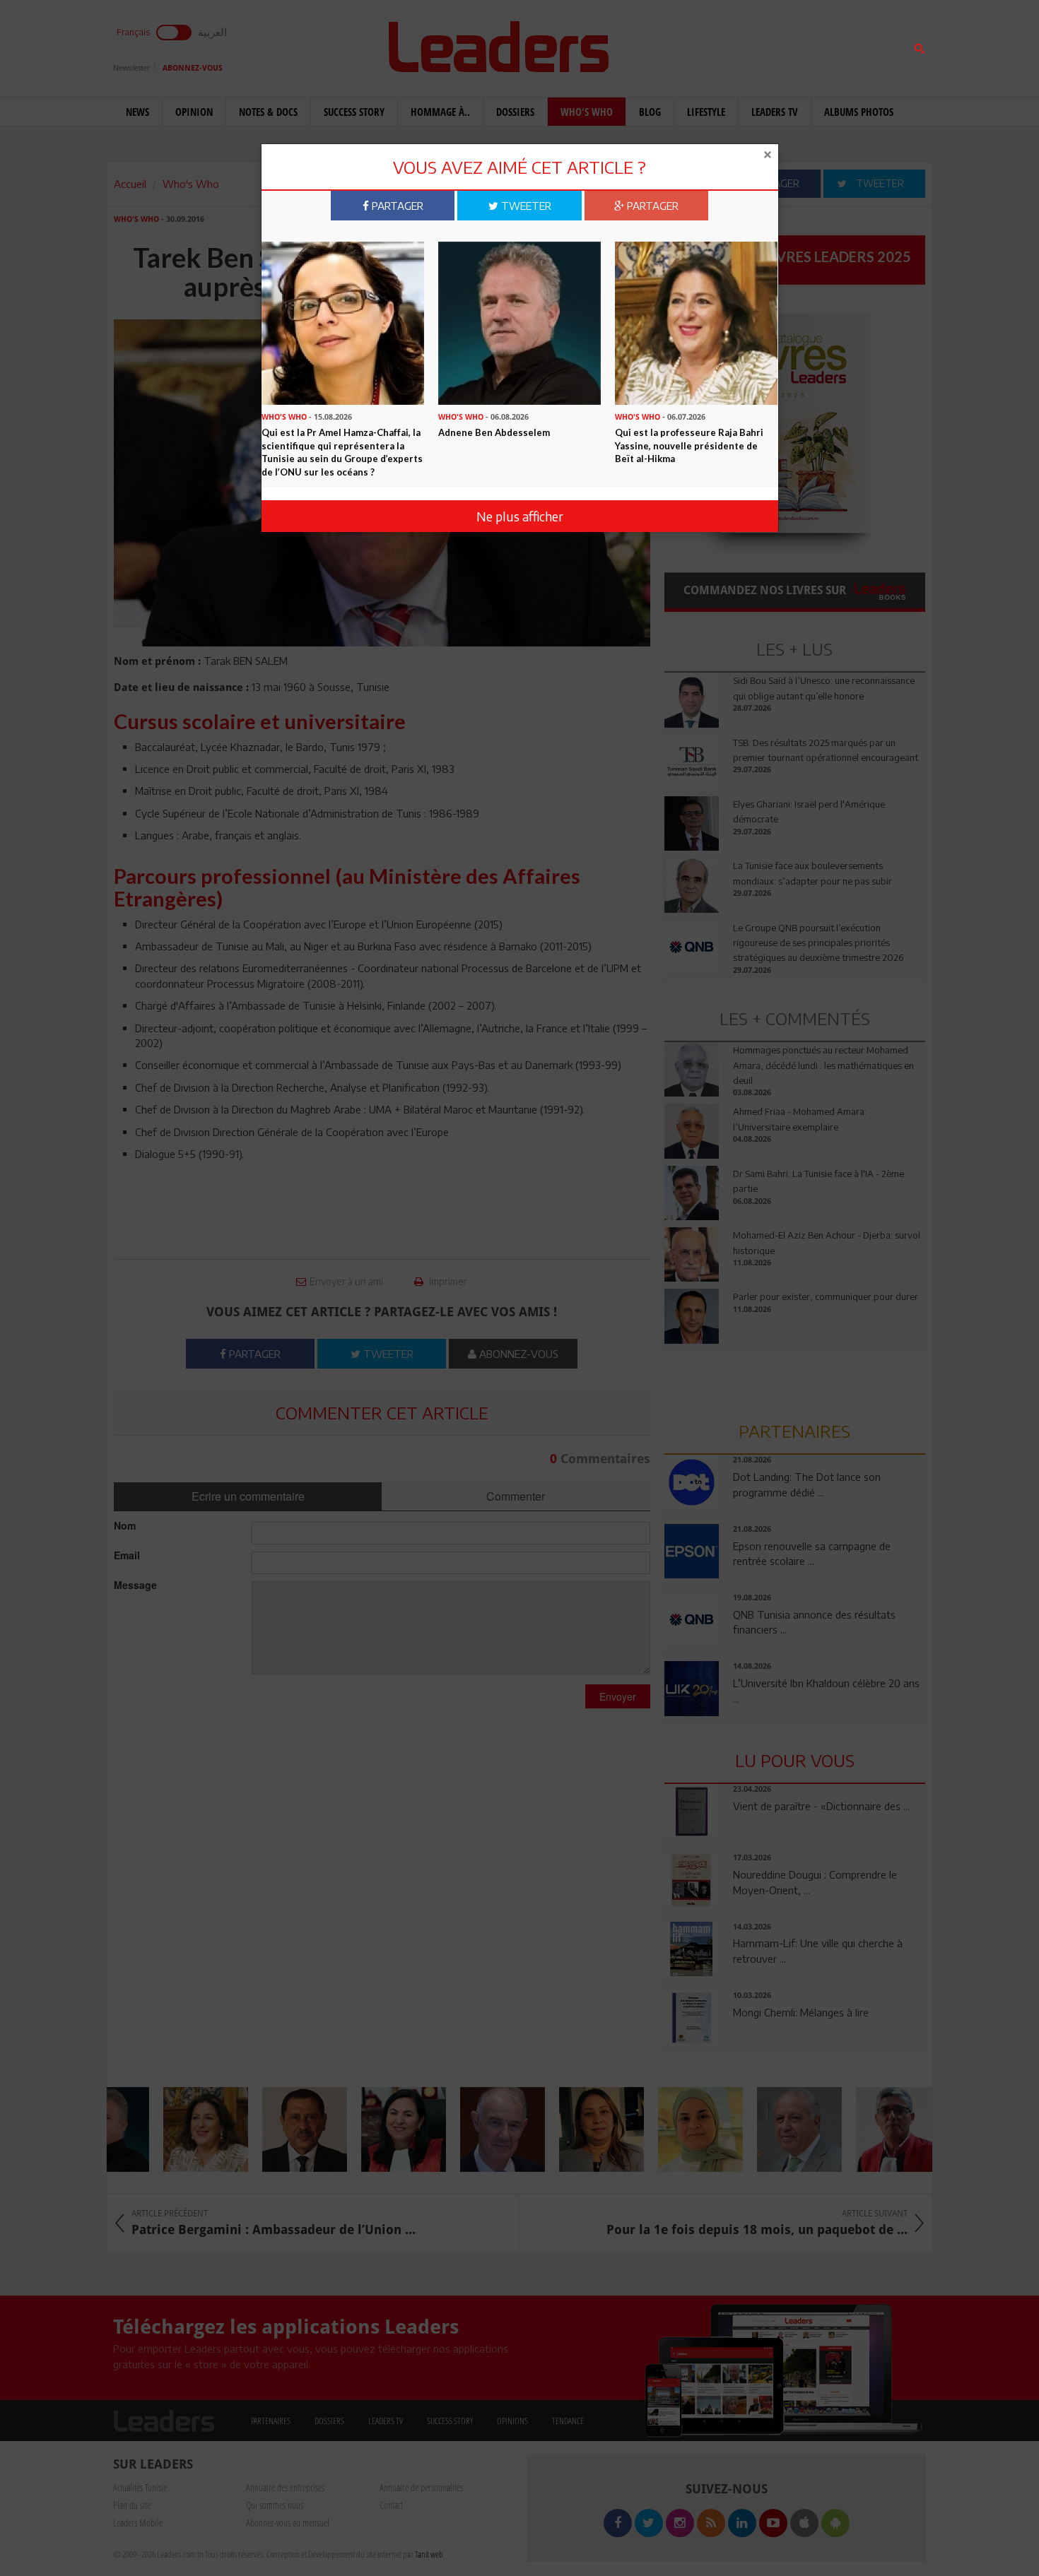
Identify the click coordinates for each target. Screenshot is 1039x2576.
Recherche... (698, 45)
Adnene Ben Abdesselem (494, 432)
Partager (396, 206)
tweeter (525, 206)
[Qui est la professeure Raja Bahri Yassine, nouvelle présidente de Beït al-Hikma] (696, 322)
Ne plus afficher (520, 516)
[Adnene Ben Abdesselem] (519, 322)
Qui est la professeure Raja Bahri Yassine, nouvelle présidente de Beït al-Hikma (689, 445)
